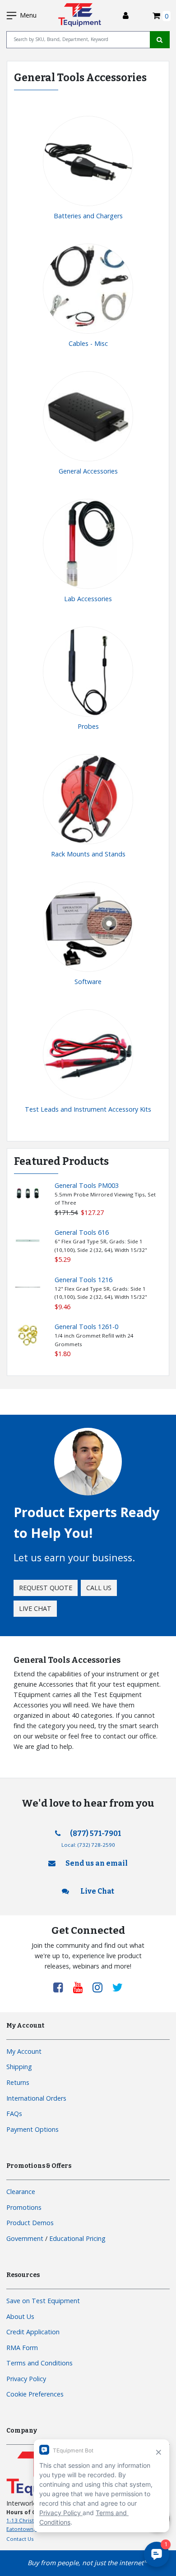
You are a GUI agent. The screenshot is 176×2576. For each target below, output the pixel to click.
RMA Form (22, 2348)
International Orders (36, 2098)
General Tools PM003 (87, 1185)
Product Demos (30, 2223)
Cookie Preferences (35, 2394)
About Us (20, 2316)
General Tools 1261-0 (86, 1327)
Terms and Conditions (39, 2363)
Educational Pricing (77, 2238)
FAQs (14, 2114)
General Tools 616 (82, 1232)
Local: (88, 1845)
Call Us (99, 1588)
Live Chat (35, 1608)
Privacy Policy (26, 2379)
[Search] (160, 40)
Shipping (19, 2067)
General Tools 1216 (83, 1280)
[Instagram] (101, 1987)
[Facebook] (61, 1987)
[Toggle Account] (126, 16)
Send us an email (97, 1863)
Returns (18, 2082)
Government (25, 2238)
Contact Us (20, 2539)
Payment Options (32, 2129)
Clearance (21, 2192)
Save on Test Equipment (43, 2301)
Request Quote (46, 1588)
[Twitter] (118, 1987)
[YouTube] (81, 1987)
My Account (24, 2051)
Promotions (24, 2207)
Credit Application (33, 2332)
